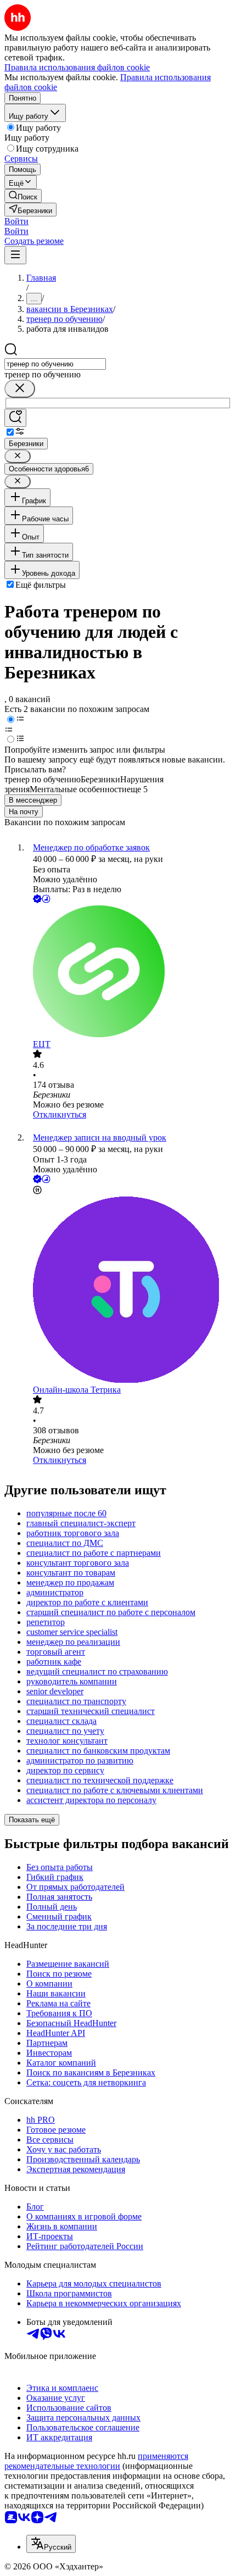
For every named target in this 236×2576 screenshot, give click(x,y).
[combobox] (55, 364)
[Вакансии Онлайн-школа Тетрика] (129, 1291)
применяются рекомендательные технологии (96, 2461)
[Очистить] (20, 389)
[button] (16, 221)
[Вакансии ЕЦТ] (129, 972)
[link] (23, 196)
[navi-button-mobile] (15, 255)
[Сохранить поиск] (15, 418)
